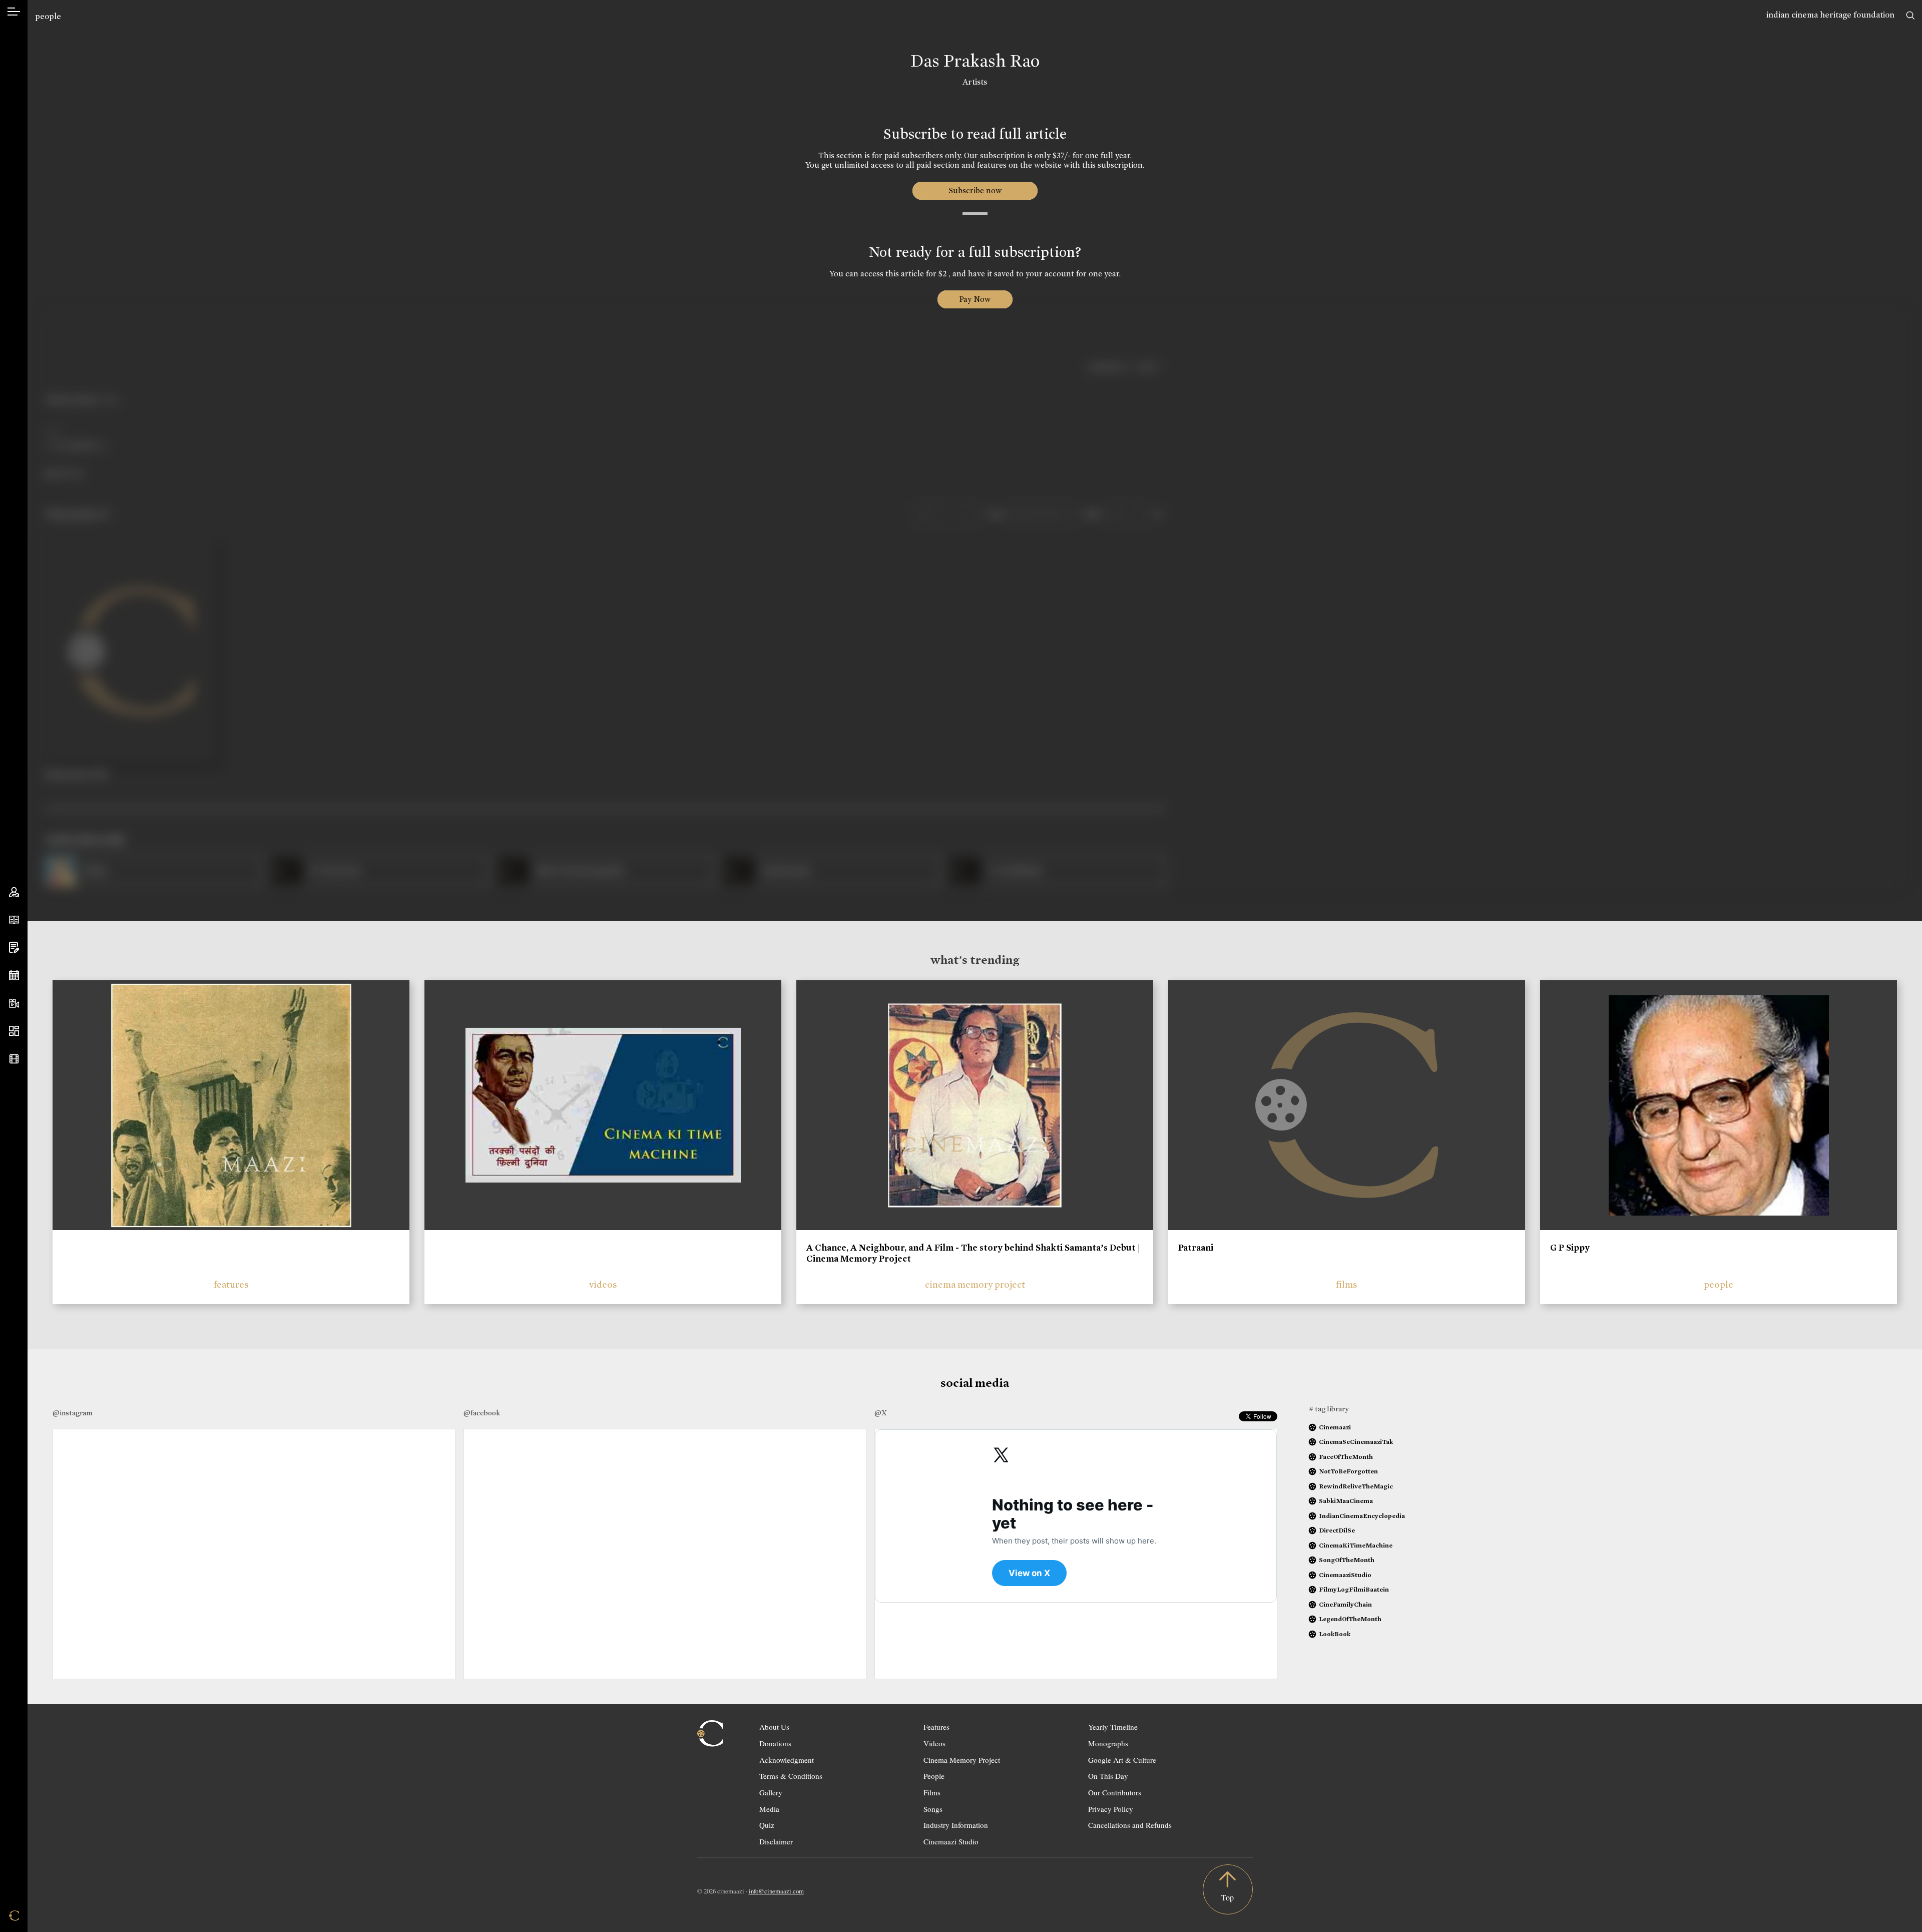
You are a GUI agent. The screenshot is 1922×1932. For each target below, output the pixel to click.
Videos (934, 1743)
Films (932, 1792)
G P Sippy (1570, 1248)
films (1347, 1284)
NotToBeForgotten (1348, 1471)
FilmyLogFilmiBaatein (1354, 1589)
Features (936, 1727)
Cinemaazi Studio (951, 1841)
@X (881, 1413)
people (48, 16)
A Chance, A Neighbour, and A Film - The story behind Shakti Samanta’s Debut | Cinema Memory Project (973, 1253)
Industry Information (956, 1825)
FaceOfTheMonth (1346, 1457)
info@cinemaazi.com (776, 1891)
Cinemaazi (1335, 1427)
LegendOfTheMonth (1350, 1619)
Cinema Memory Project (962, 1760)
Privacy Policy (1111, 1809)
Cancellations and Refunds (1130, 1825)
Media (769, 1809)
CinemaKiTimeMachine (1356, 1545)
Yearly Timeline (1113, 1727)
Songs (933, 1809)
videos (603, 1284)
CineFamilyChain (1345, 1604)
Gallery (771, 1792)
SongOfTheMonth (1347, 1560)
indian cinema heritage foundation (1830, 15)
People (934, 1776)
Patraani (1196, 1248)
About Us (774, 1727)
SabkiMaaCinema (1346, 1501)
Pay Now (975, 299)
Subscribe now (975, 190)
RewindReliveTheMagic (1356, 1486)
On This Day (1108, 1776)
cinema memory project (975, 1284)
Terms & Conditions (791, 1776)
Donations (775, 1743)
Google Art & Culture (1122, 1760)
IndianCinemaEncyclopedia (1362, 1516)
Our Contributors (1115, 1792)
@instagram (72, 1413)
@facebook (482, 1413)
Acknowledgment (787, 1760)
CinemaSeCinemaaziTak (1356, 1442)
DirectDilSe (1337, 1530)
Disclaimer (776, 1841)
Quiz (767, 1825)
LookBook (1335, 1634)
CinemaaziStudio (1345, 1575)
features (231, 1284)
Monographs (1108, 1743)
